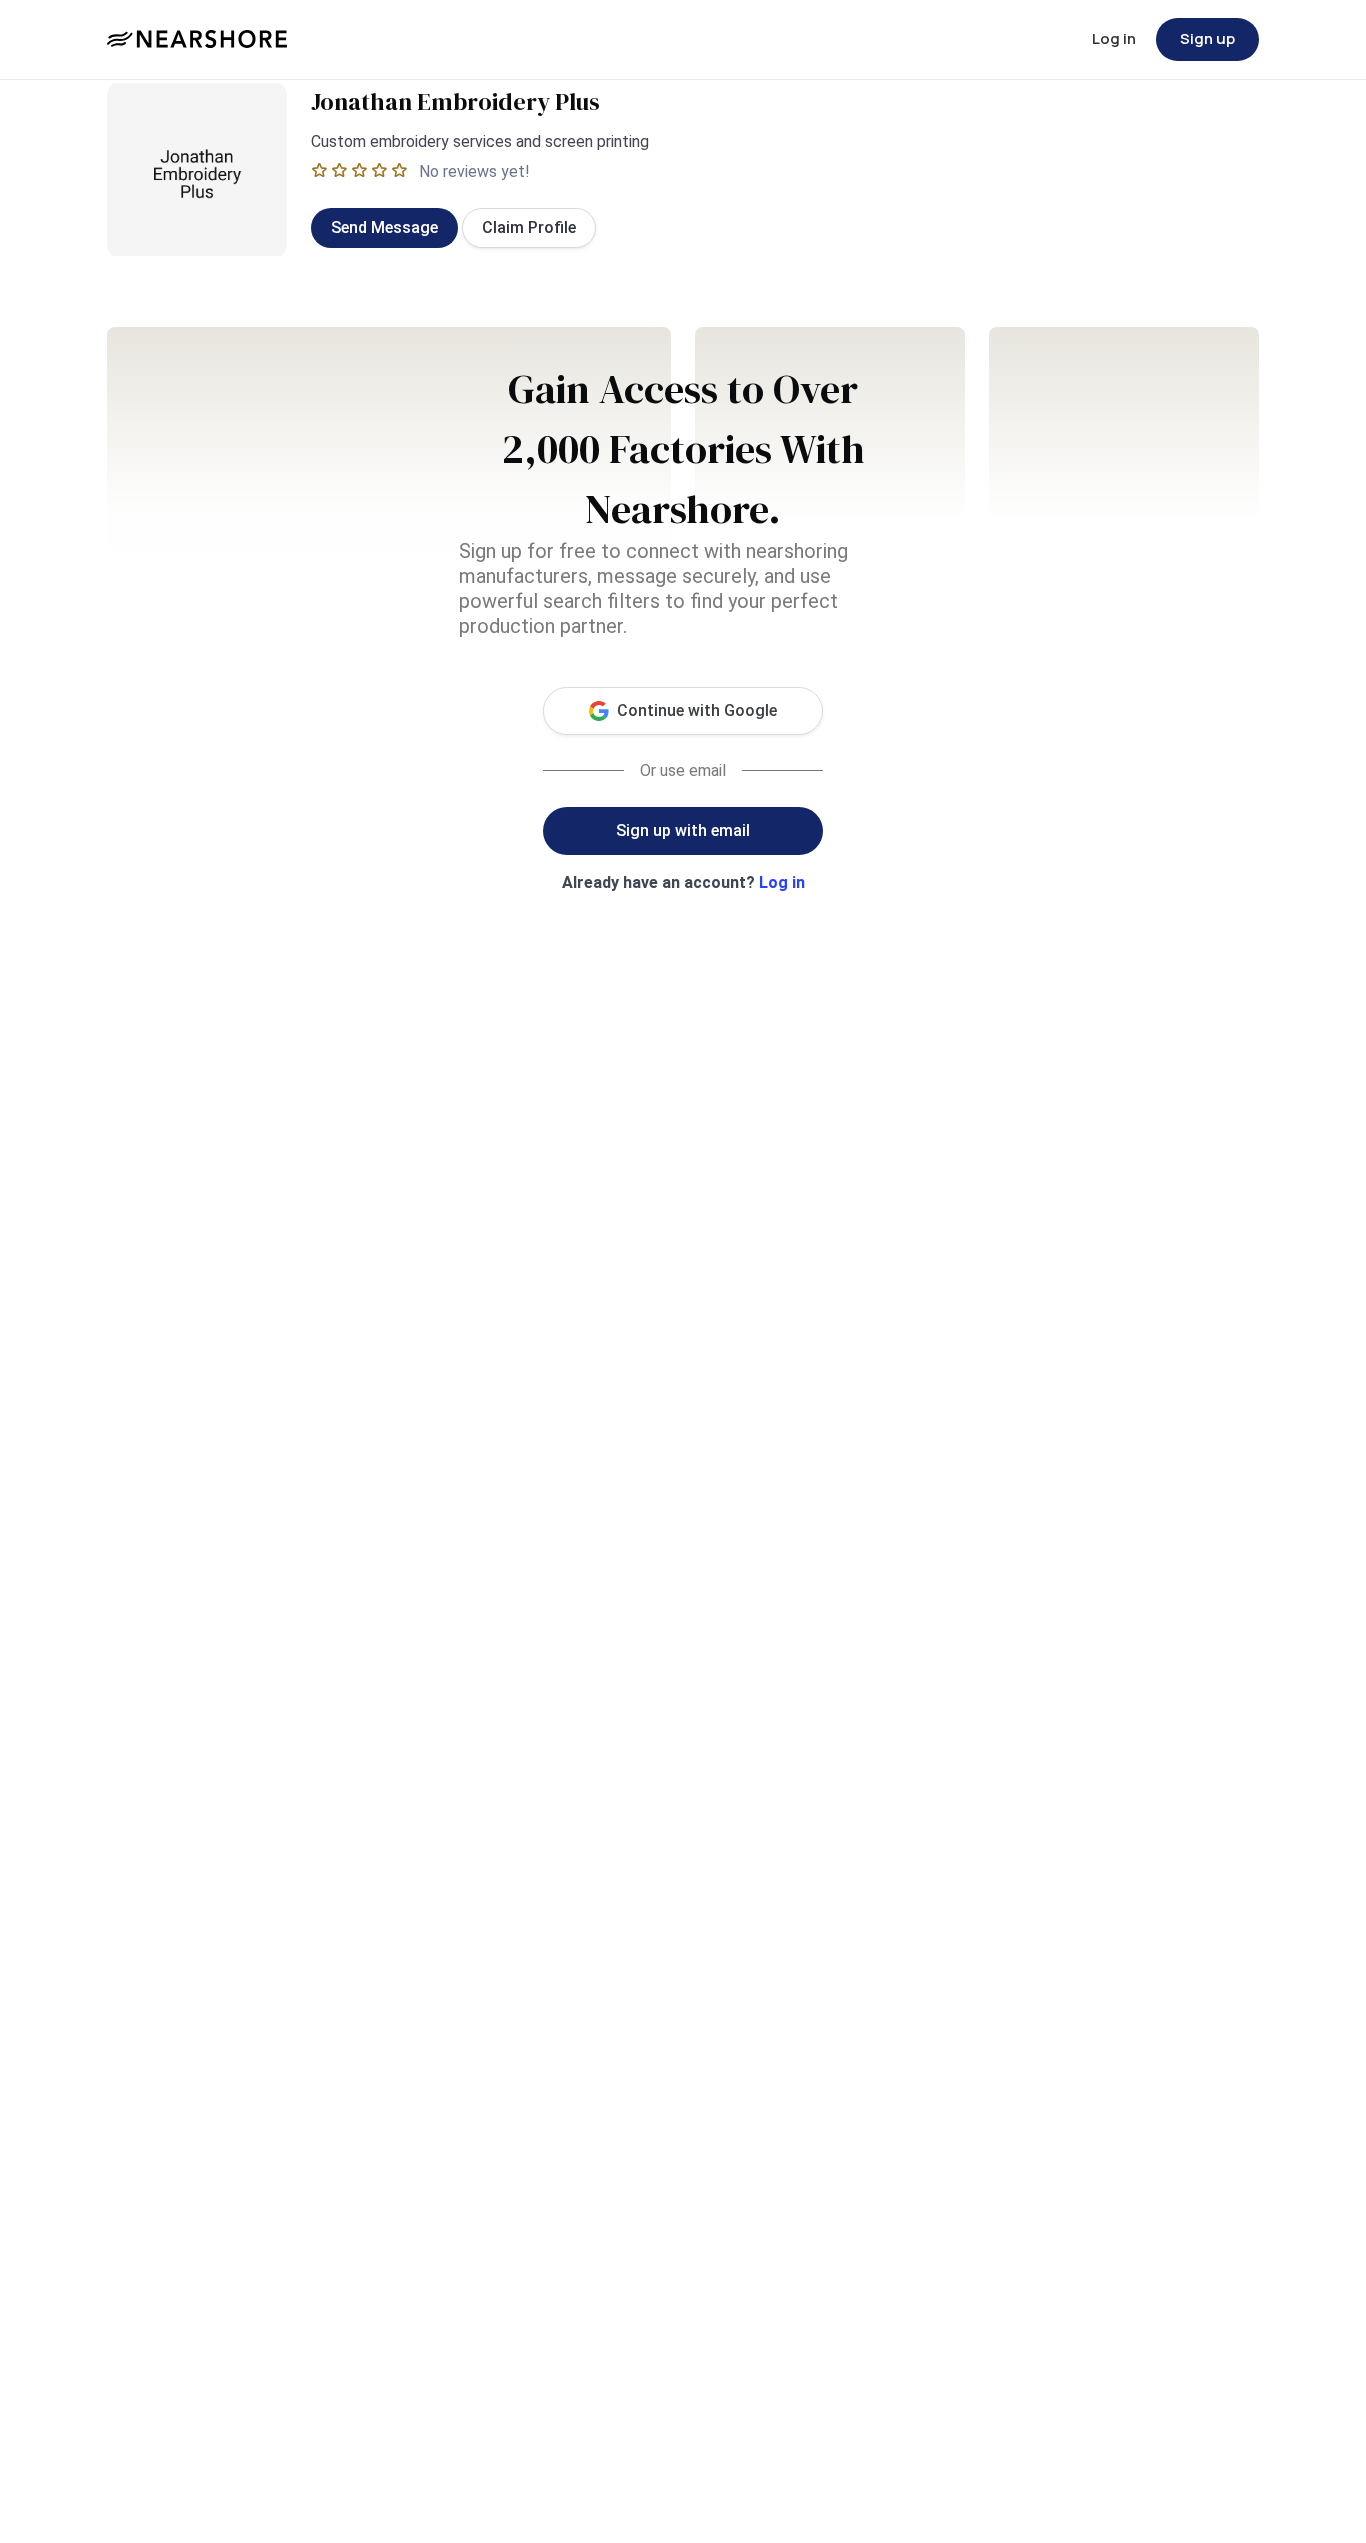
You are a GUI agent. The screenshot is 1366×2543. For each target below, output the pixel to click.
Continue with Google (697, 710)
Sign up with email (683, 830)
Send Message (384, 227)
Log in (1114, 38)
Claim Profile (529, 227)
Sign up (1207, 38)
